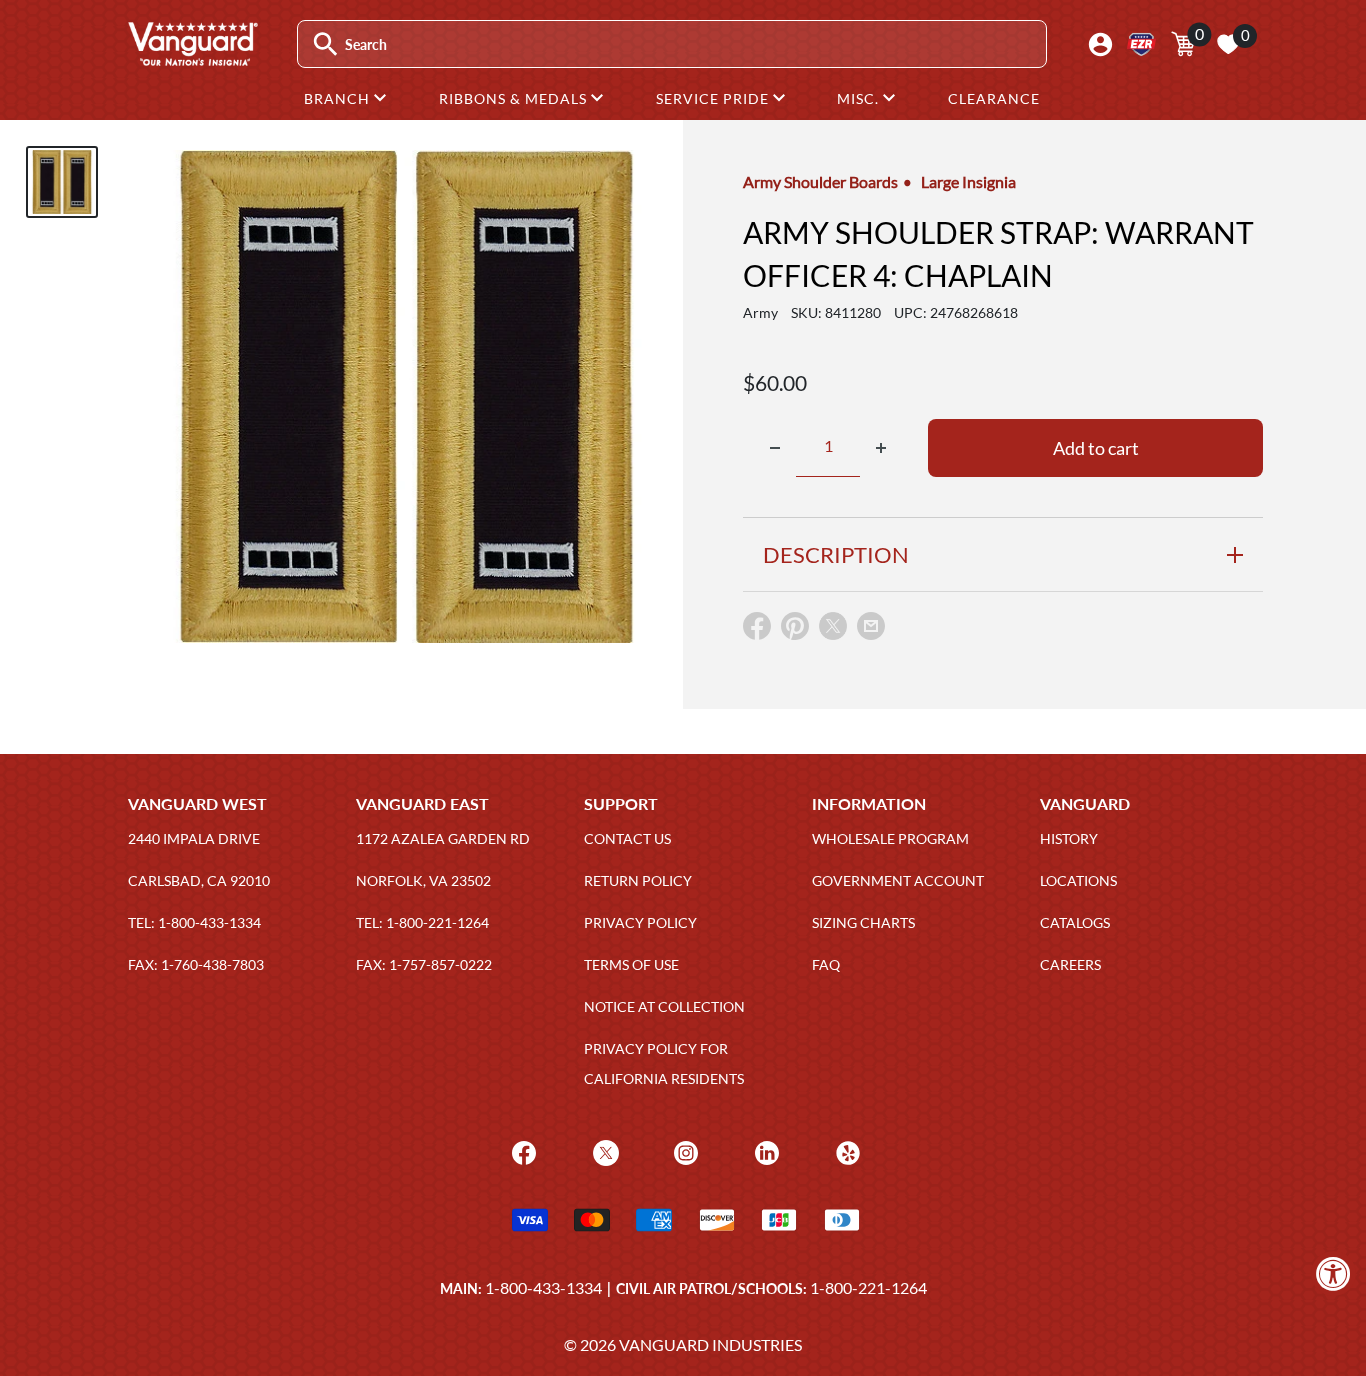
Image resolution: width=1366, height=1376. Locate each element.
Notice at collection (664, 1006)
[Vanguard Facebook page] (521, 1150)
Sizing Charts (863, 922)
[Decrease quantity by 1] (775, 448)
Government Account (898, 880)
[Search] (325, 44)
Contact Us (627, 838)
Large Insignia (968, 181)
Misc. (860, 98)
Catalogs (1075, 922)
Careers (1070, 964)
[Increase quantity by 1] (881, 448)
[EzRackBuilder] (1141, 44)
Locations (1078, 880)
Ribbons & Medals (515, 98)
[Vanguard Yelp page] (845, 1150)
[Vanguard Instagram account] (683, 1150)
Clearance (994, 98)
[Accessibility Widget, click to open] (1333, 1273)
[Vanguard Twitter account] (603, 1150)
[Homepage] (192, 59)
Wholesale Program (890, 838)
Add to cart (1096, 448)
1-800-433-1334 (543, 1287)
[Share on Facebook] (757, 630)
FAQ (826, 964)
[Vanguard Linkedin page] (764, 1150)
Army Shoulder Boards (820, 181)
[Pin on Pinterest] (795, 630)
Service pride (714, 98)
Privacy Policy (640, 922)
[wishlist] (1228, 44)
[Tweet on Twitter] (833, 630)
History (1069, 838)
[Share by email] (871, 627)
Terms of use (631, 964)
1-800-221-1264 (868, 1287)
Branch (339, 98)
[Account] (1100, 44)
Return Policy (638, 880)
